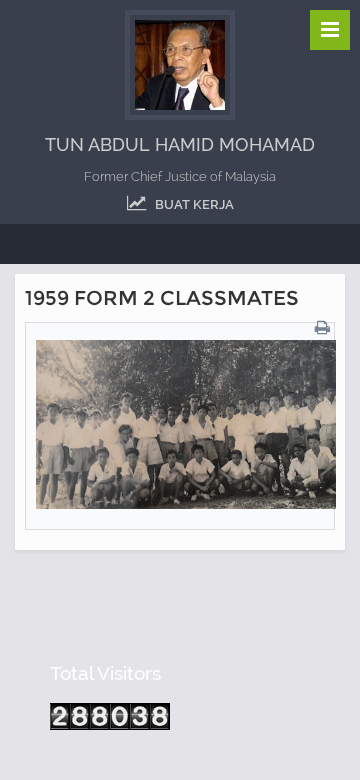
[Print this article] (325, 328)
